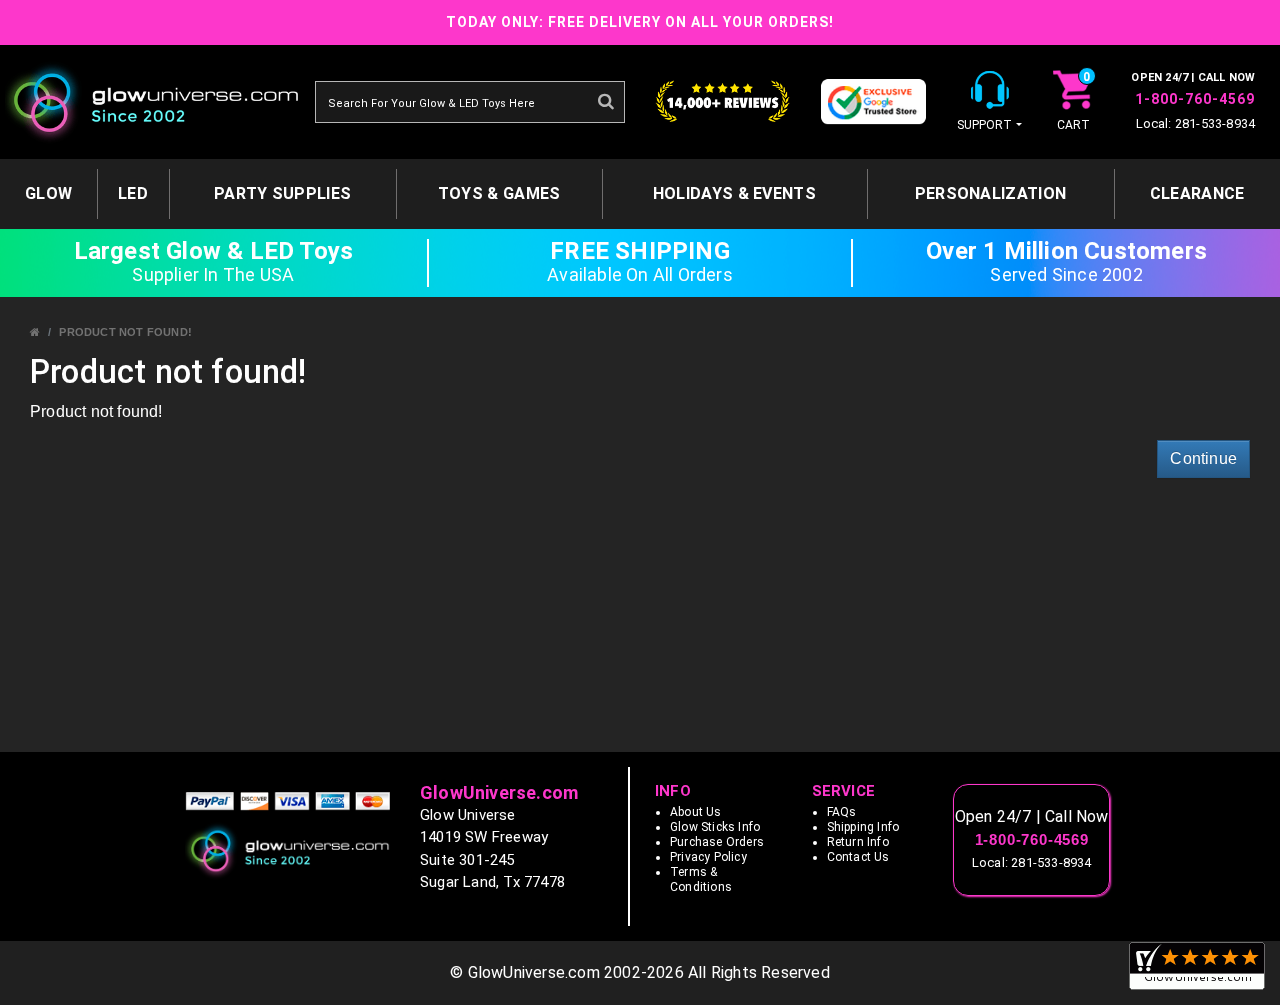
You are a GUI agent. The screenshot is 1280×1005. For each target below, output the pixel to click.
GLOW (48, 193)
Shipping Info (863, 827)
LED (133, 193)
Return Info (858, 842)
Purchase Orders (717, 842)
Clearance (1197, 193)
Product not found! (125, 332)
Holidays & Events (734, 193)
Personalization (991, 193)
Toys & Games (499, 193)
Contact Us (858, 857)
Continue (1203, 458)
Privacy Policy (708, 857)
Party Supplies (282, 193)
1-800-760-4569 (1195, 99)
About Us (696, 812)
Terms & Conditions (701, 879)
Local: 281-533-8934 (1196, 123)
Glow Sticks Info (715, 827)
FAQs (842, 812)
